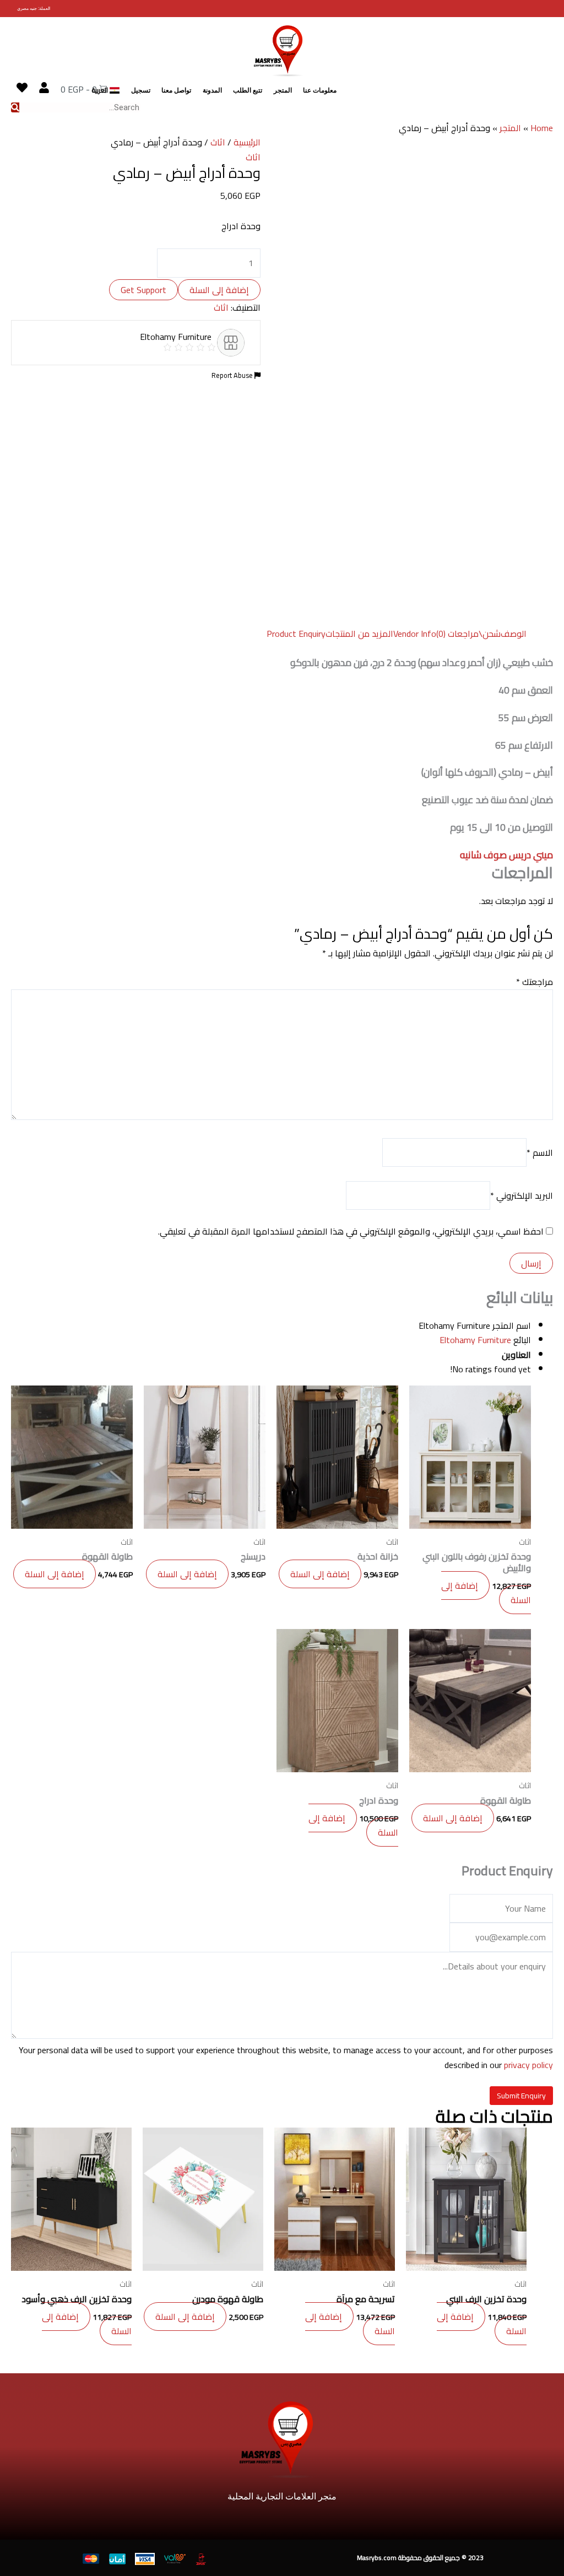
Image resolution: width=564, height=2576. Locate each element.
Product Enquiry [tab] (296, 634)
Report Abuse (233, 375)
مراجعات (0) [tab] (457, 634)
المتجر (283, 90)
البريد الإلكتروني (522, 1195)
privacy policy (528, 2065)
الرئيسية (247, 142)
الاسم (540, 1152)
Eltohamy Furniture (475, 1340)
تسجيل (141, 90)
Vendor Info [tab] (415, 634)
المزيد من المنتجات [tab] (359, 634)
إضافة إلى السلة (219, 290)
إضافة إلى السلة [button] (486, 1593)
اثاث (218, 142)
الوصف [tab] (514, 634)
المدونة (212, 90)
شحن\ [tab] (490, 634)
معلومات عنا (320, 90)
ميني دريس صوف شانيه (506, 855)
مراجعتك (535, 982)
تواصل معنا (176, 90)
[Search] (15, 107)
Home (542, 128)
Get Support (143, 290)
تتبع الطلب (248, 90)
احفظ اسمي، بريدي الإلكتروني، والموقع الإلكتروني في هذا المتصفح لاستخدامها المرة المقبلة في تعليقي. (351, 1231)
